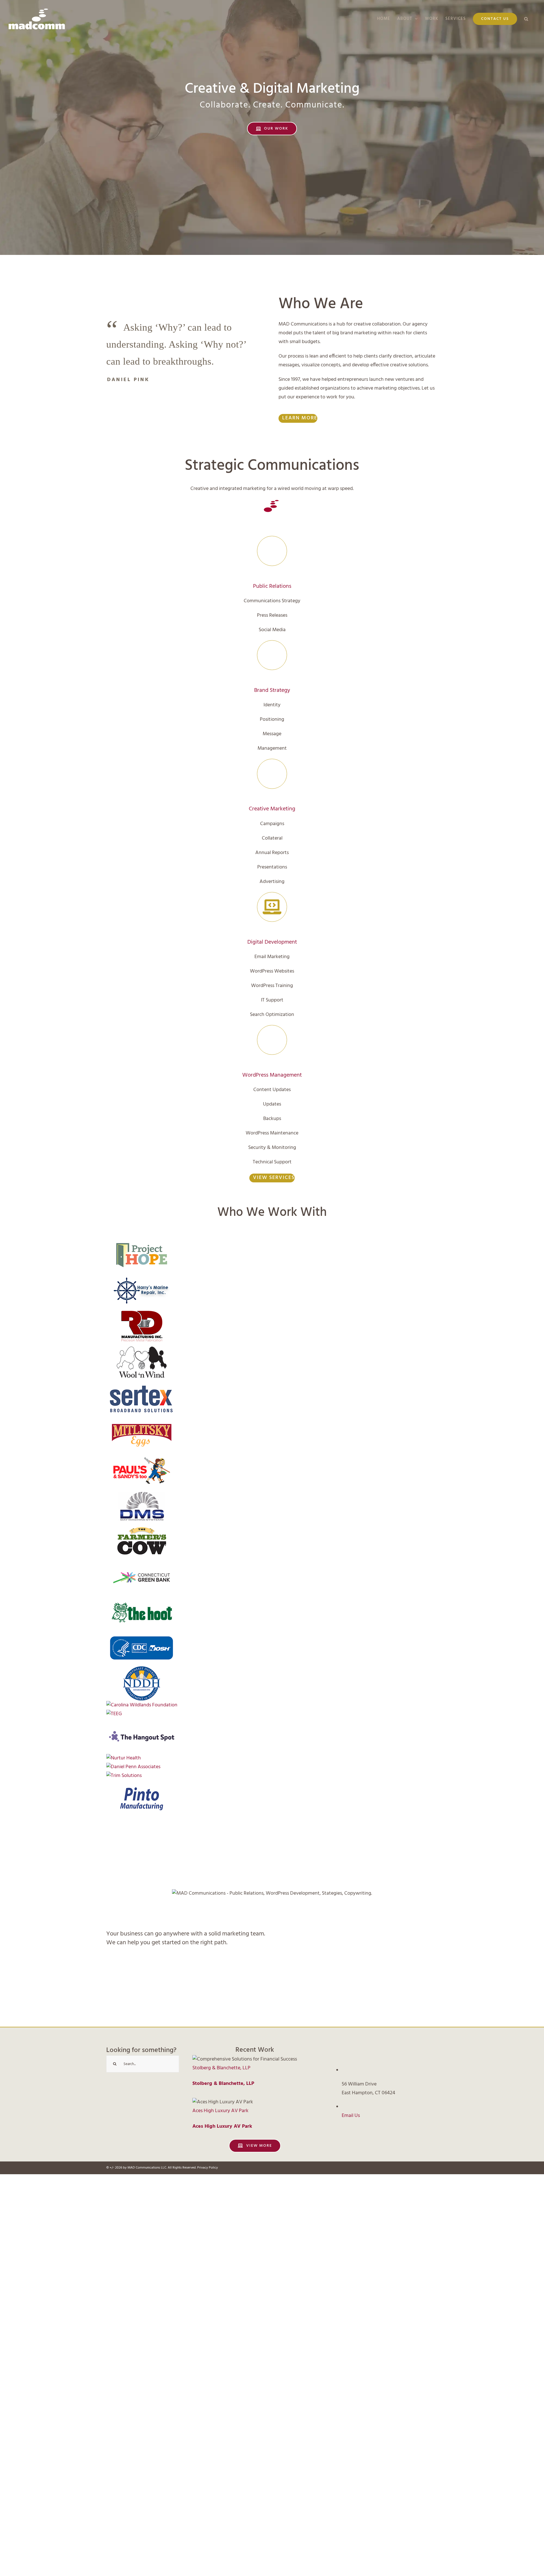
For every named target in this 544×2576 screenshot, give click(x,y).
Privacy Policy (208, 2168)
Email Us (351, 2116)
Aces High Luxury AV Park (220, 2111)
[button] (526, 19)
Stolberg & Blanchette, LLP (221, 2068)
